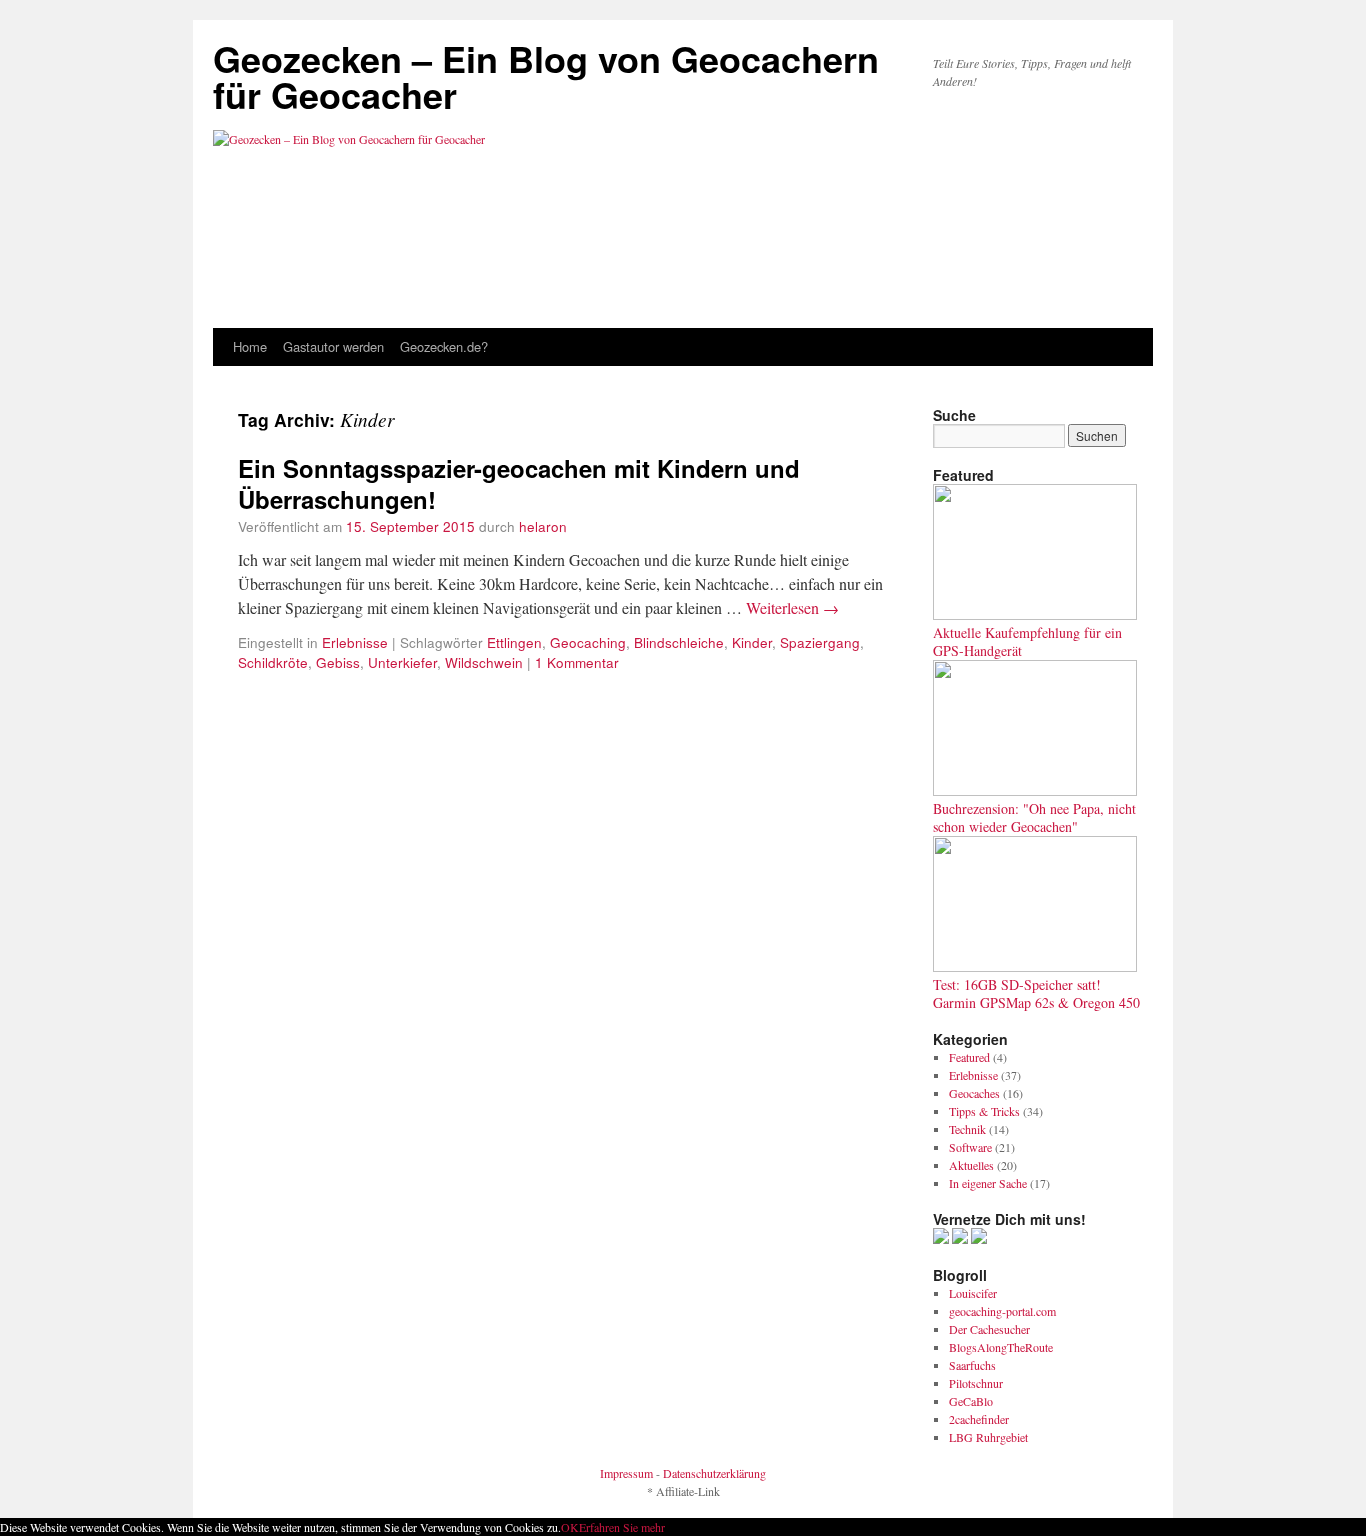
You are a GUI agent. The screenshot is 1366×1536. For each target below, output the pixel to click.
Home (250, 346)
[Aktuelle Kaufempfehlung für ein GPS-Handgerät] (1035, 615)
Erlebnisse (355, 642)
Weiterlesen (792, 607)
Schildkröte (273, 662)
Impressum (626, 1473)
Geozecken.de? (444, 346)
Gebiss (338, 662)
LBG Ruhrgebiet (988, 1437)
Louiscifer (973, 1293)
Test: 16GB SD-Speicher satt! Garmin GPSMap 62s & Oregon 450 (1036, 993)
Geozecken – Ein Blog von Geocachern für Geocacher (546, 76)
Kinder (752, 642)
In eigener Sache (988, 1183)
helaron (543, 526)
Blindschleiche (679, 642)
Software (970, 1147)
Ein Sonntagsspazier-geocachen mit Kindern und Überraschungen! (519, 483)
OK (570, 1527)
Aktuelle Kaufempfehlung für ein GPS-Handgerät (1027, 641)
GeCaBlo (971, 1401)
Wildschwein (484, 662)
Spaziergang (820, 642)
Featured (969, 1057)
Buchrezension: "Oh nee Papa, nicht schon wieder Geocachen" (1034, 817)
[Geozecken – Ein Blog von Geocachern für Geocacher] (683, 184)
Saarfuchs (972, 1365)
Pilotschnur (976, 1383)
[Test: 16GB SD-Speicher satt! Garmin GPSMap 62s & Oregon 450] (1035, 967)
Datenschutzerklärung (714, 1473)
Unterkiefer (402, 662)
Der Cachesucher (989, 1329)
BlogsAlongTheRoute (1001, 1347)
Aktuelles (971, 1165)
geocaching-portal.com (1002, 1311)
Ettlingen (514, 642)
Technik (967, 1129)
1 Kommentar (577, 662)
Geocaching (588, 642)
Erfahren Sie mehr (622, 1527)
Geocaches (974, 1093)
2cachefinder (979, 1419)
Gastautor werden (333, 346)
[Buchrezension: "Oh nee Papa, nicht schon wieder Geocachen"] (1035, 791)
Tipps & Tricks (984, 1111)
